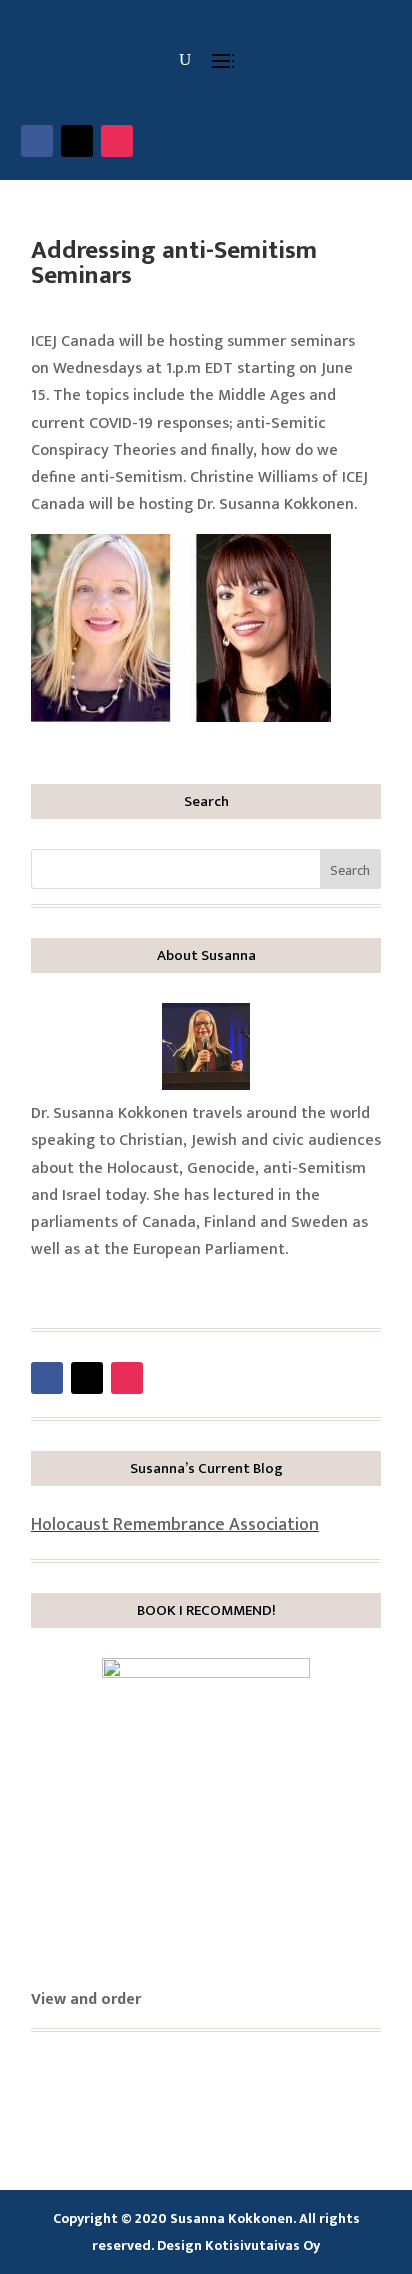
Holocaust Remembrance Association (175, 1525)
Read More (100, 1288)
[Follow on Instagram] (117, 141)
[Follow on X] (77, 141)
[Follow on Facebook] (37, 141)
